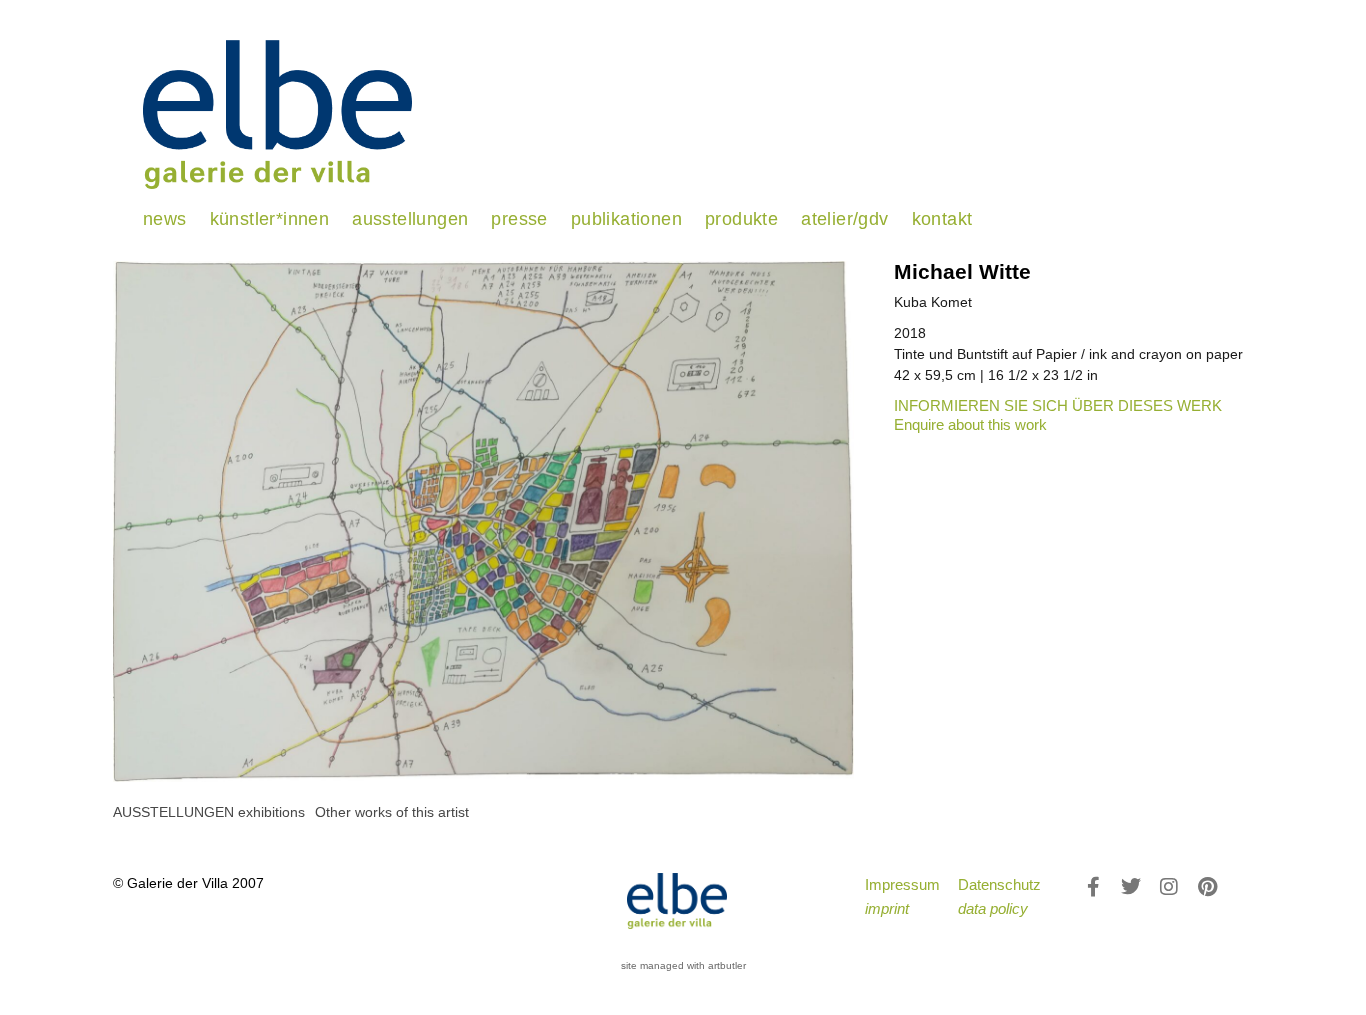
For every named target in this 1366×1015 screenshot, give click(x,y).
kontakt (942, 219)
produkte (741, 219)
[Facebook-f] (1093, 887)
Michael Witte (962, 271)
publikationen (626, 219)
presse (519, 219)
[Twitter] (1131, 887)
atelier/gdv (844, 219)
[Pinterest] (1207, 887)
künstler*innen (270, 219)
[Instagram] (1169, 887)
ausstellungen (410, 219)
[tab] (209, 812)
